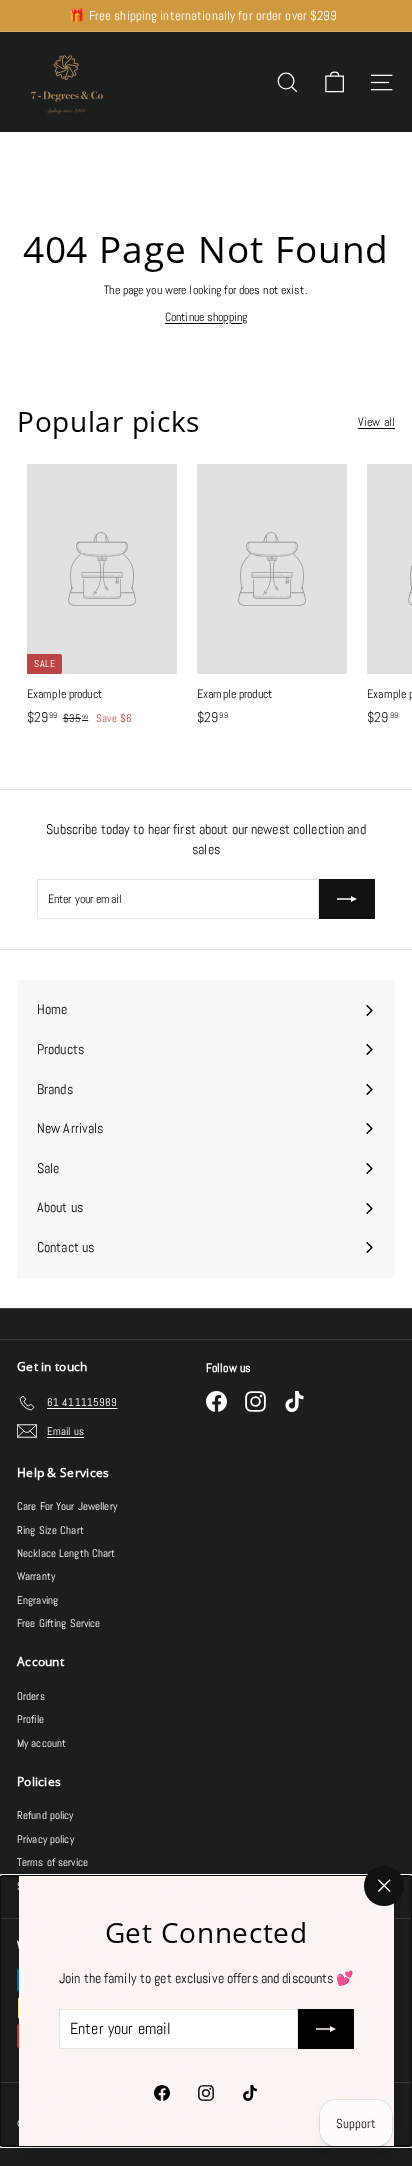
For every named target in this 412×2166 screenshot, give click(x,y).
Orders (31, 1696)
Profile (30, 1719)
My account (41, 1743)
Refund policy (45, 1815)
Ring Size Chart (50, 1530)
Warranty (36, 1576)
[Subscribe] (325, 2029)
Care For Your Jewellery (67, 1506)
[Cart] (334, 82)
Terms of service (52, 1862)
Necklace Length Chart (66, 1553)
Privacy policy (45, 1839)
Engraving (37, 1600)
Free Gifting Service (58, 1623)
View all (376, 422)
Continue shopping (206, 317)
